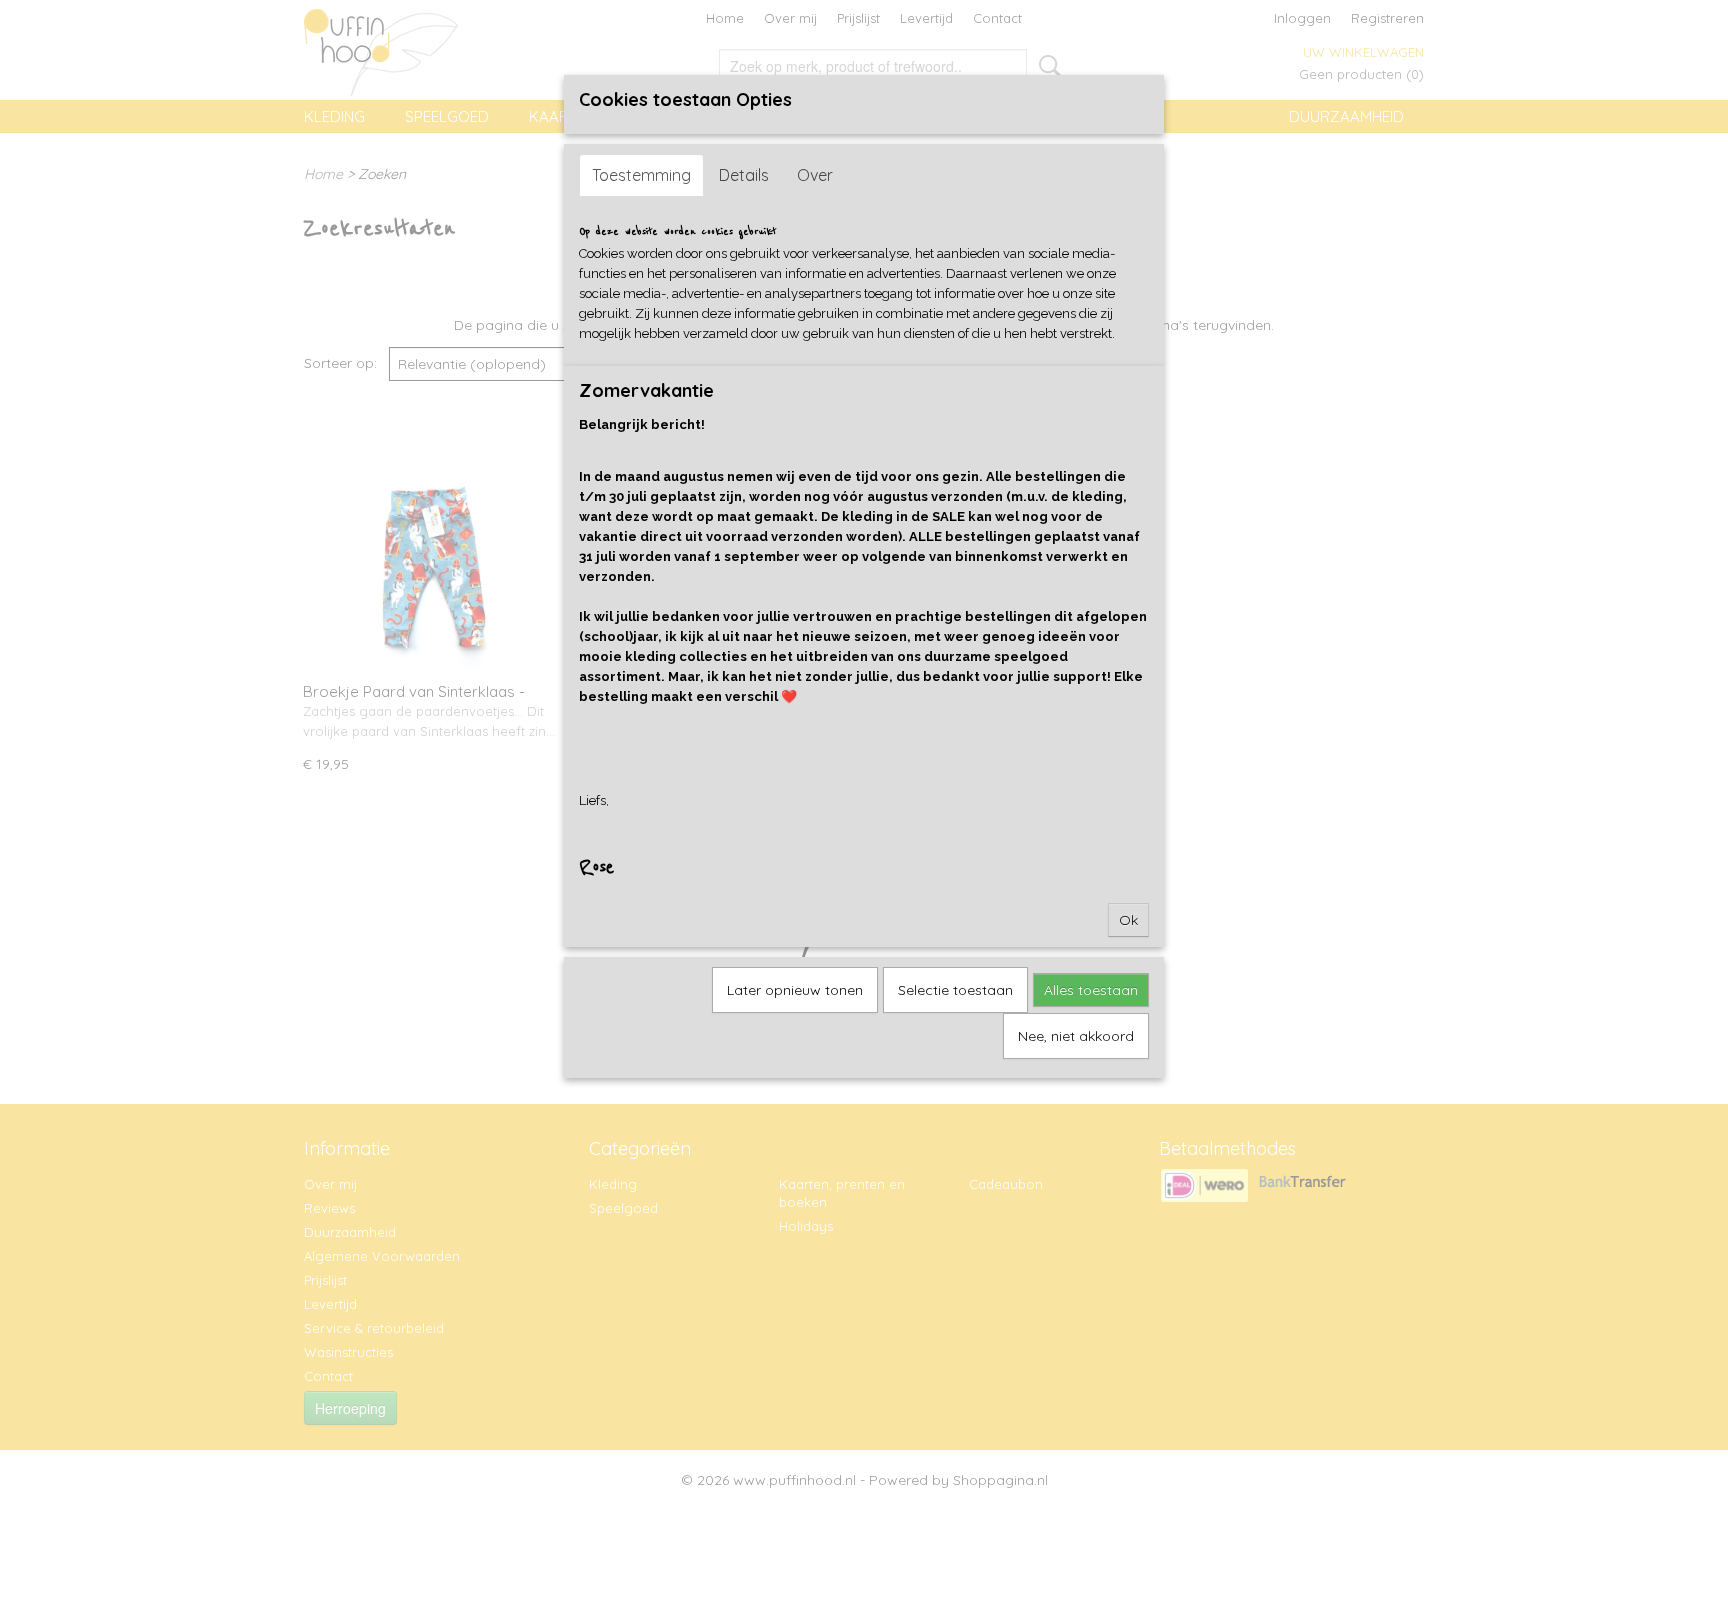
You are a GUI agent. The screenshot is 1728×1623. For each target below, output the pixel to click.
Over (815, 175)
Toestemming (641, 175)
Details (744, 175)
